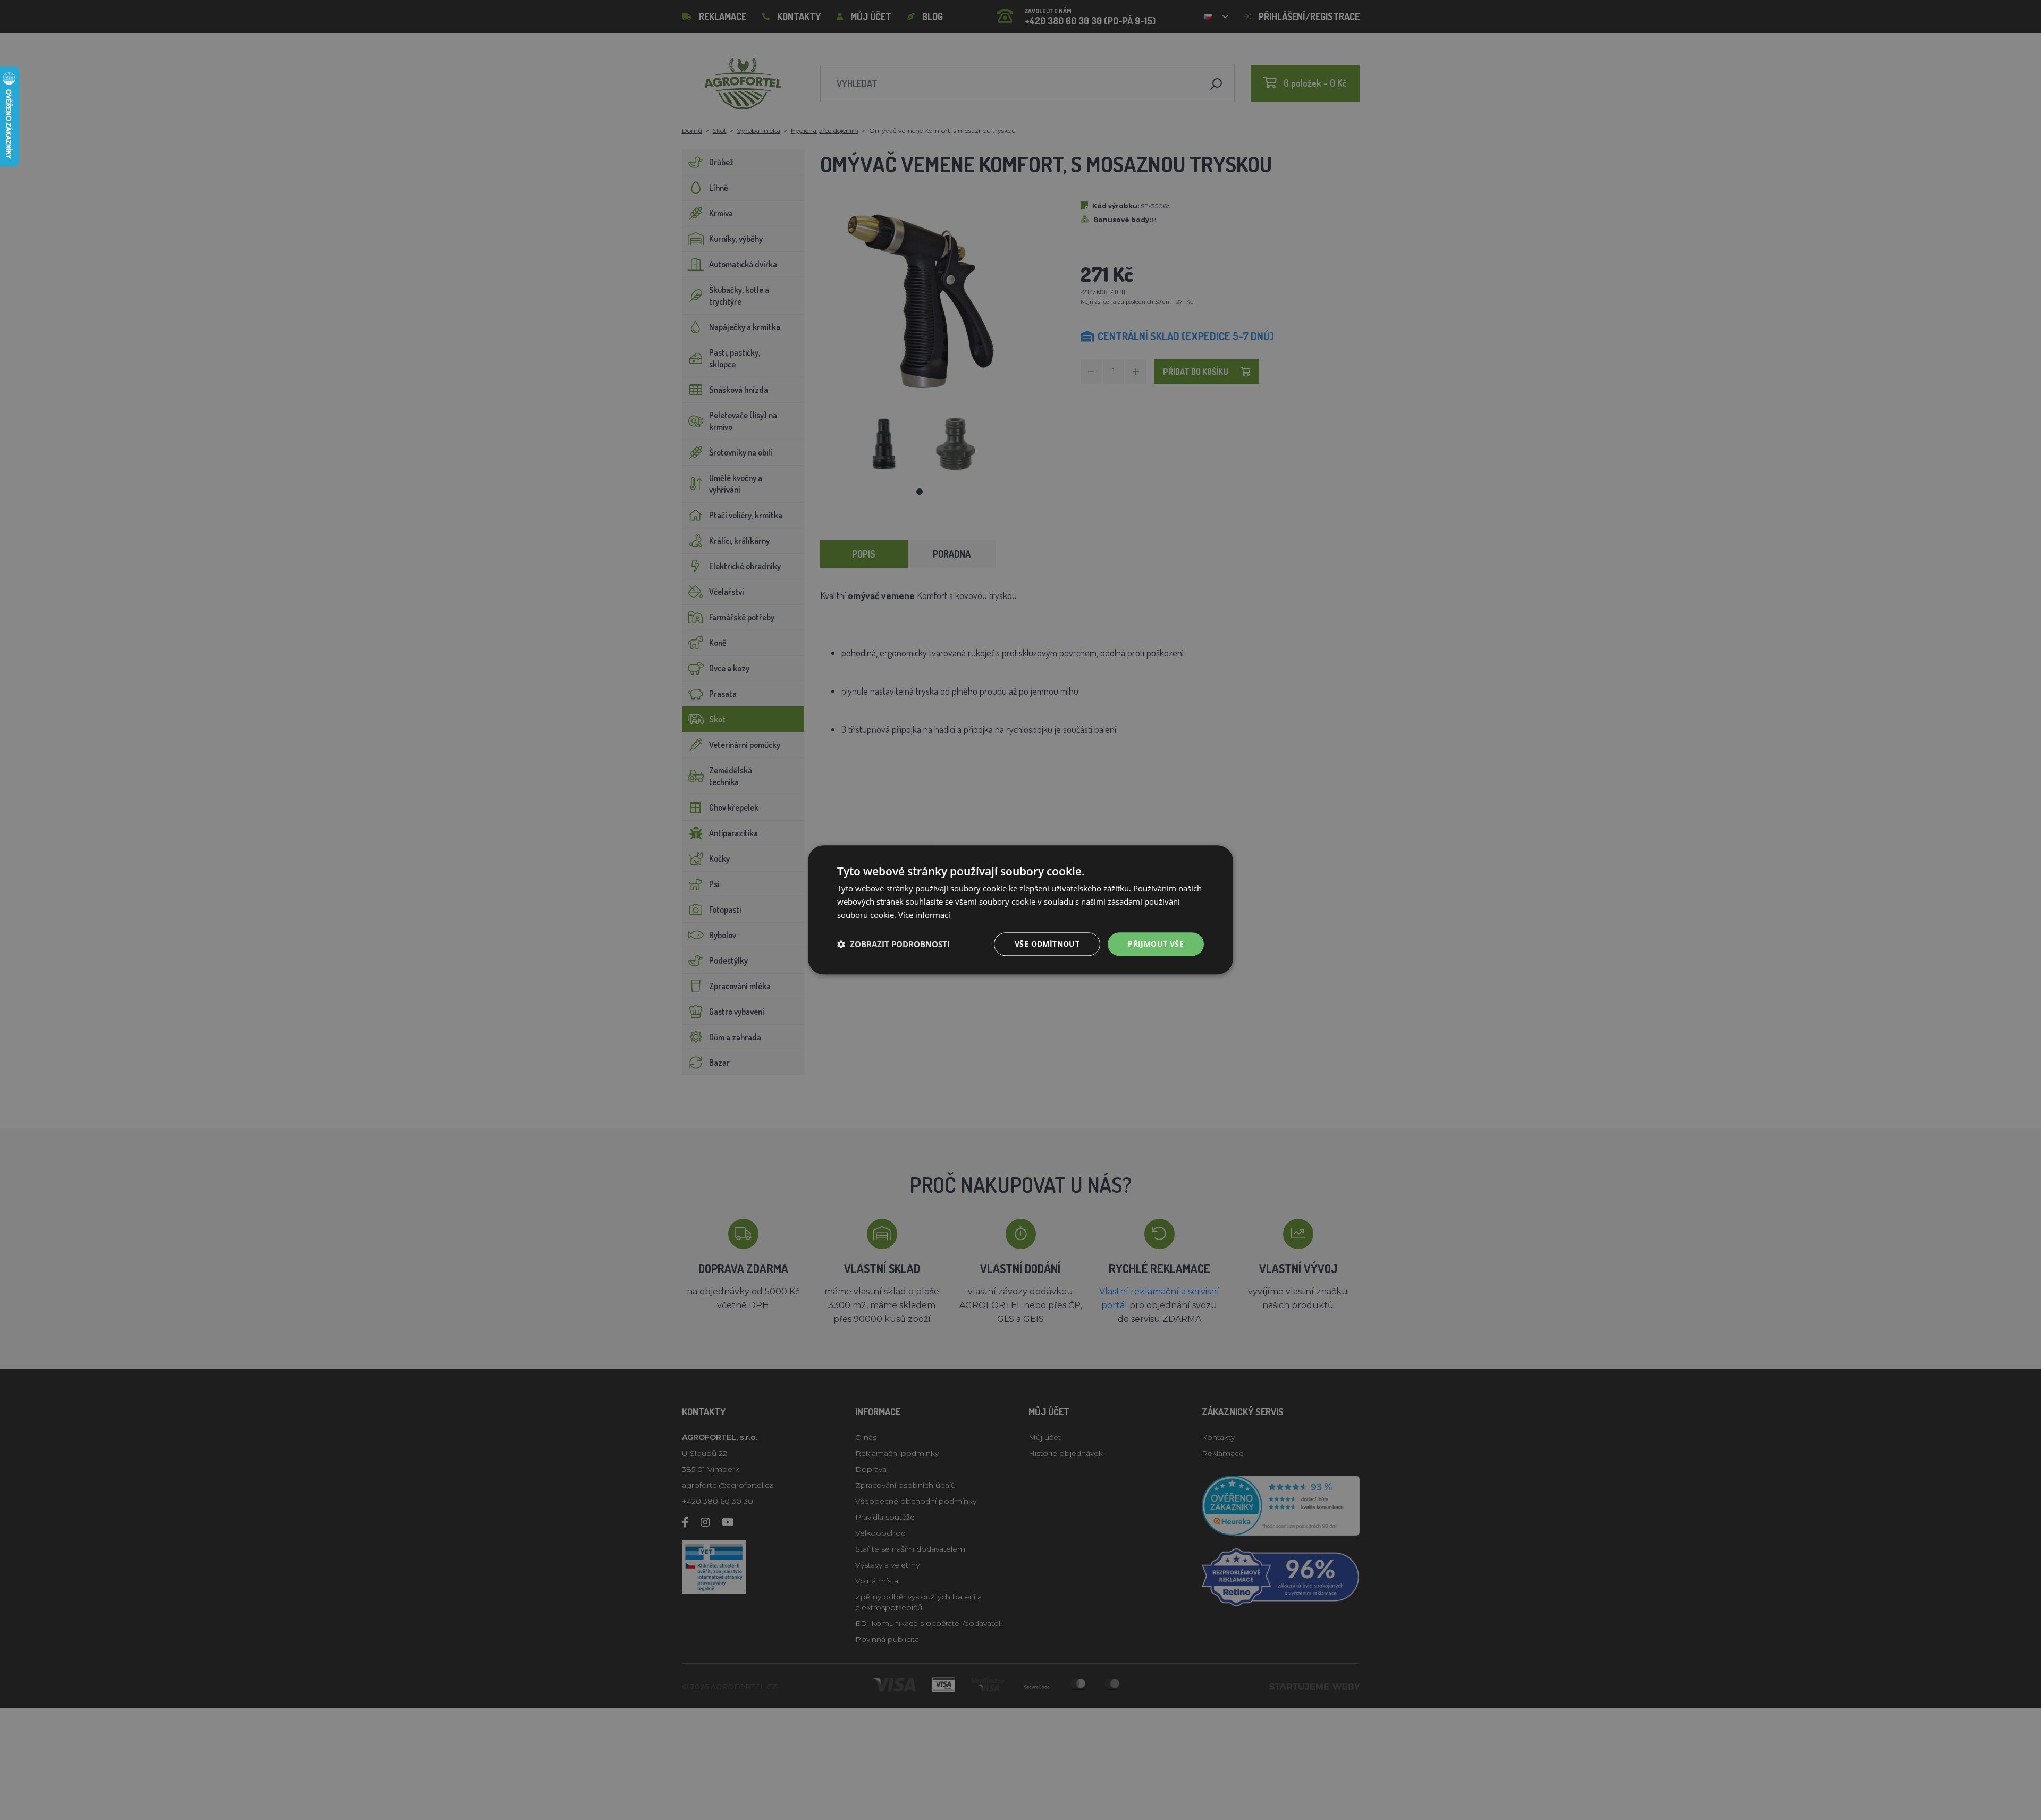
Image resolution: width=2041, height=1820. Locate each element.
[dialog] (1020, 910)
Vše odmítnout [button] (1047, 944)
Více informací (924, 915)
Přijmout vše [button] (1156, 944)
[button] (893, 944)
